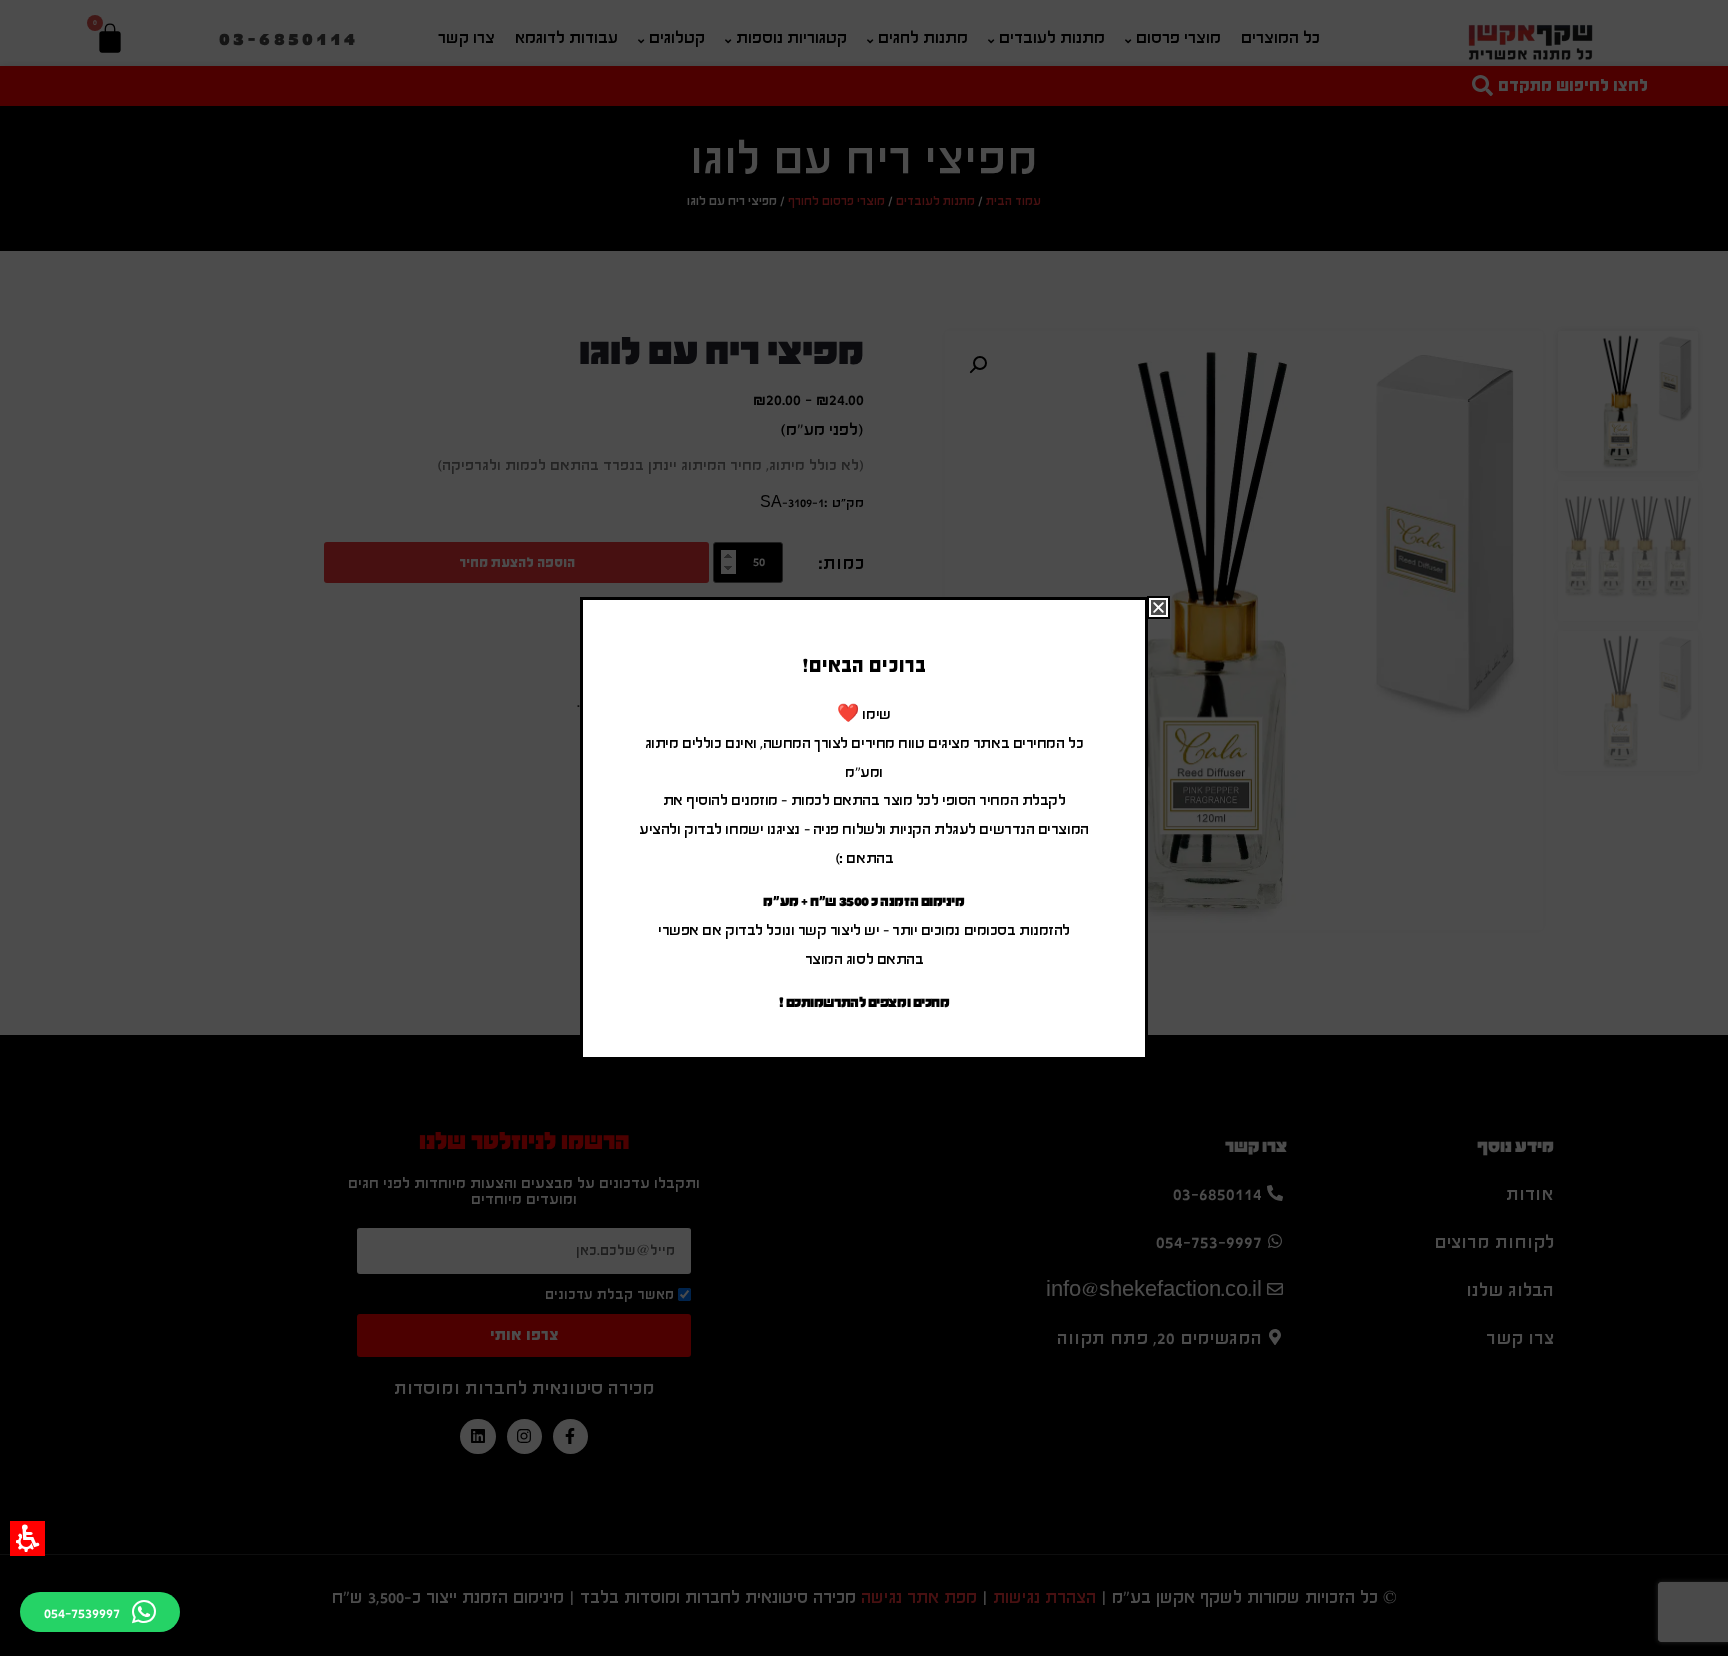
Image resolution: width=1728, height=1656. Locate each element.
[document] (864, 828)
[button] (27, 1538)
